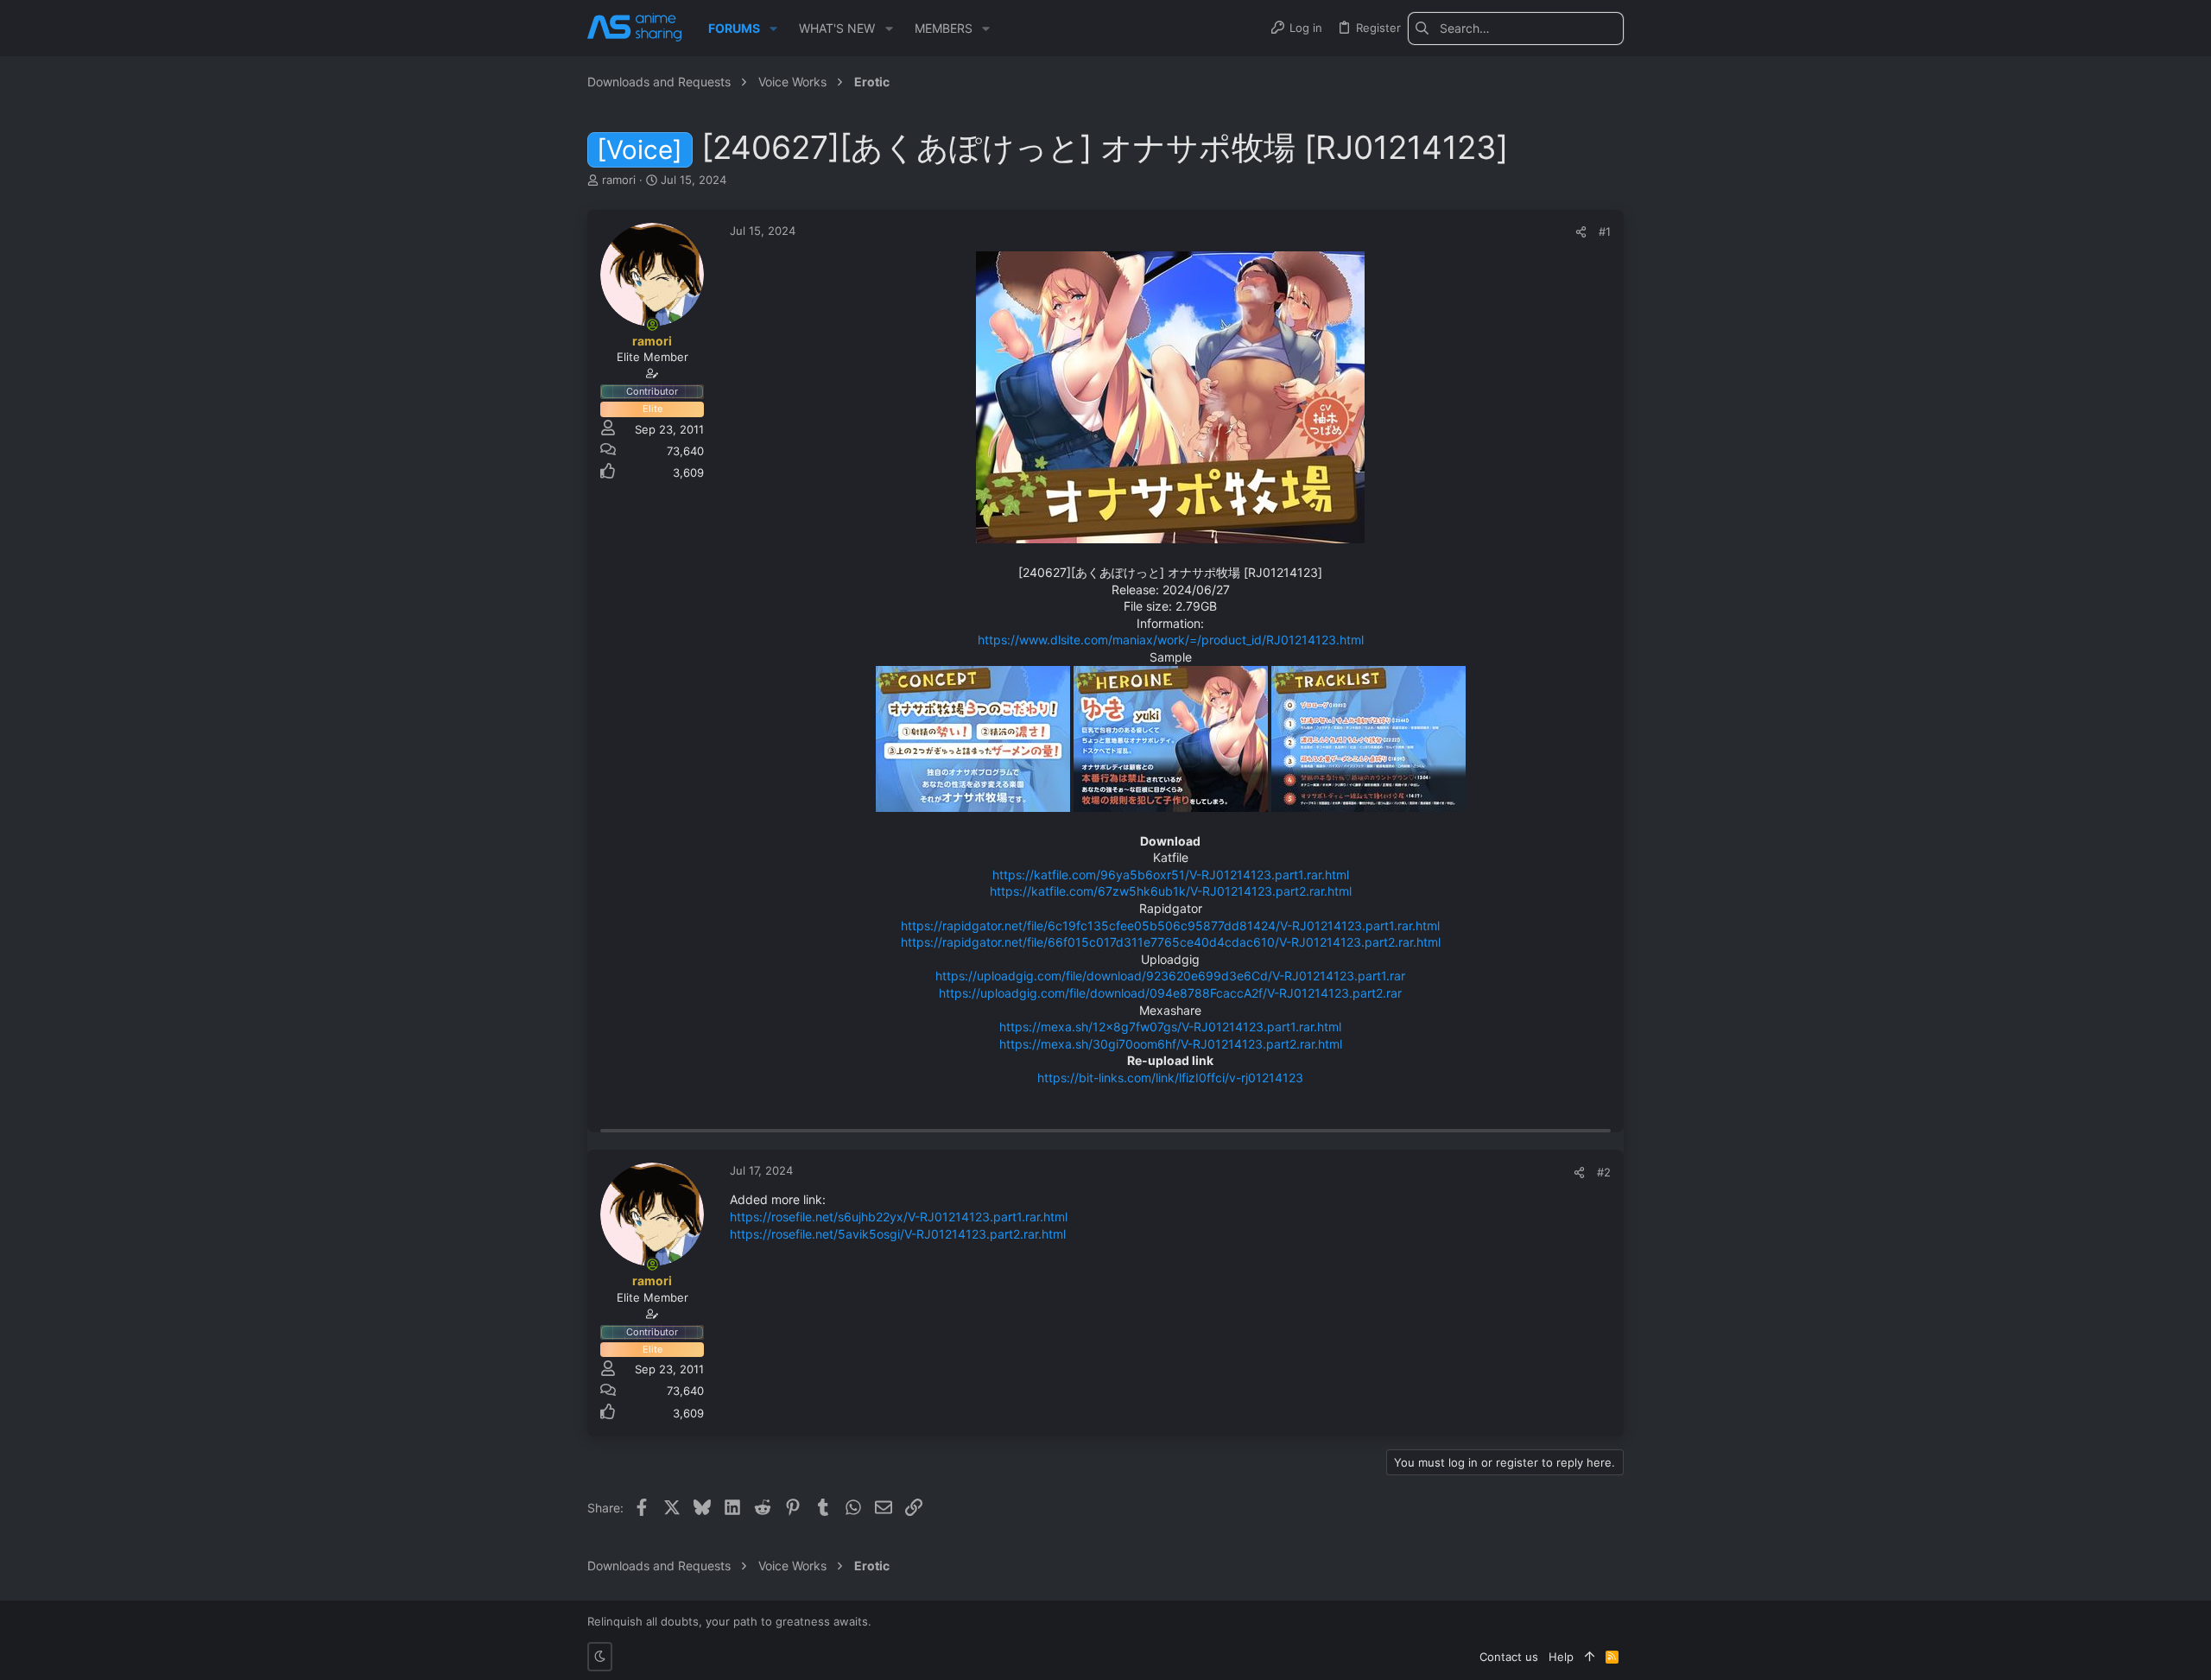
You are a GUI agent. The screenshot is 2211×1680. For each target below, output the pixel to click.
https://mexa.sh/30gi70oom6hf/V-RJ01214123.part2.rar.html (1171, 1044)
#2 (1604, 1172)
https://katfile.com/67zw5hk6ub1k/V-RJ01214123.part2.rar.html (1171, 891)
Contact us (1509, 1657)
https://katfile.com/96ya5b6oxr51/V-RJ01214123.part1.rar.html (1171, 875)
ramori (619, 180)
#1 (1605, 231)
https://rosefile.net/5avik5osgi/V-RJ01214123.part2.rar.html (898, 1234)
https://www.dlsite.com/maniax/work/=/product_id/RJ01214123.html (1171, 640)
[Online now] (652, 325)
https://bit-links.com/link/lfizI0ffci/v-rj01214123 (1170, 1078)
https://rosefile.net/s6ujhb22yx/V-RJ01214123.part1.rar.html (899, 1217)
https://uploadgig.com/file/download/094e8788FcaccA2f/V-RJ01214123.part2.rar (1170, 993)
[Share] (1581, 232)
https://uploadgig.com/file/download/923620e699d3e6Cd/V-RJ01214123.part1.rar (1170, 976)
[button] (773, 29)
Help (1561, 1657)
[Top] (1590, 1657)
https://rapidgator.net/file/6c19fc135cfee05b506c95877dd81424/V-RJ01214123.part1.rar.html (1170, 926)
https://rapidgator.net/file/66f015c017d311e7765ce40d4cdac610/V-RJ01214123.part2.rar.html (1171, 942)
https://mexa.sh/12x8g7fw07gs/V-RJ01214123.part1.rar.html (1170, 1027)
